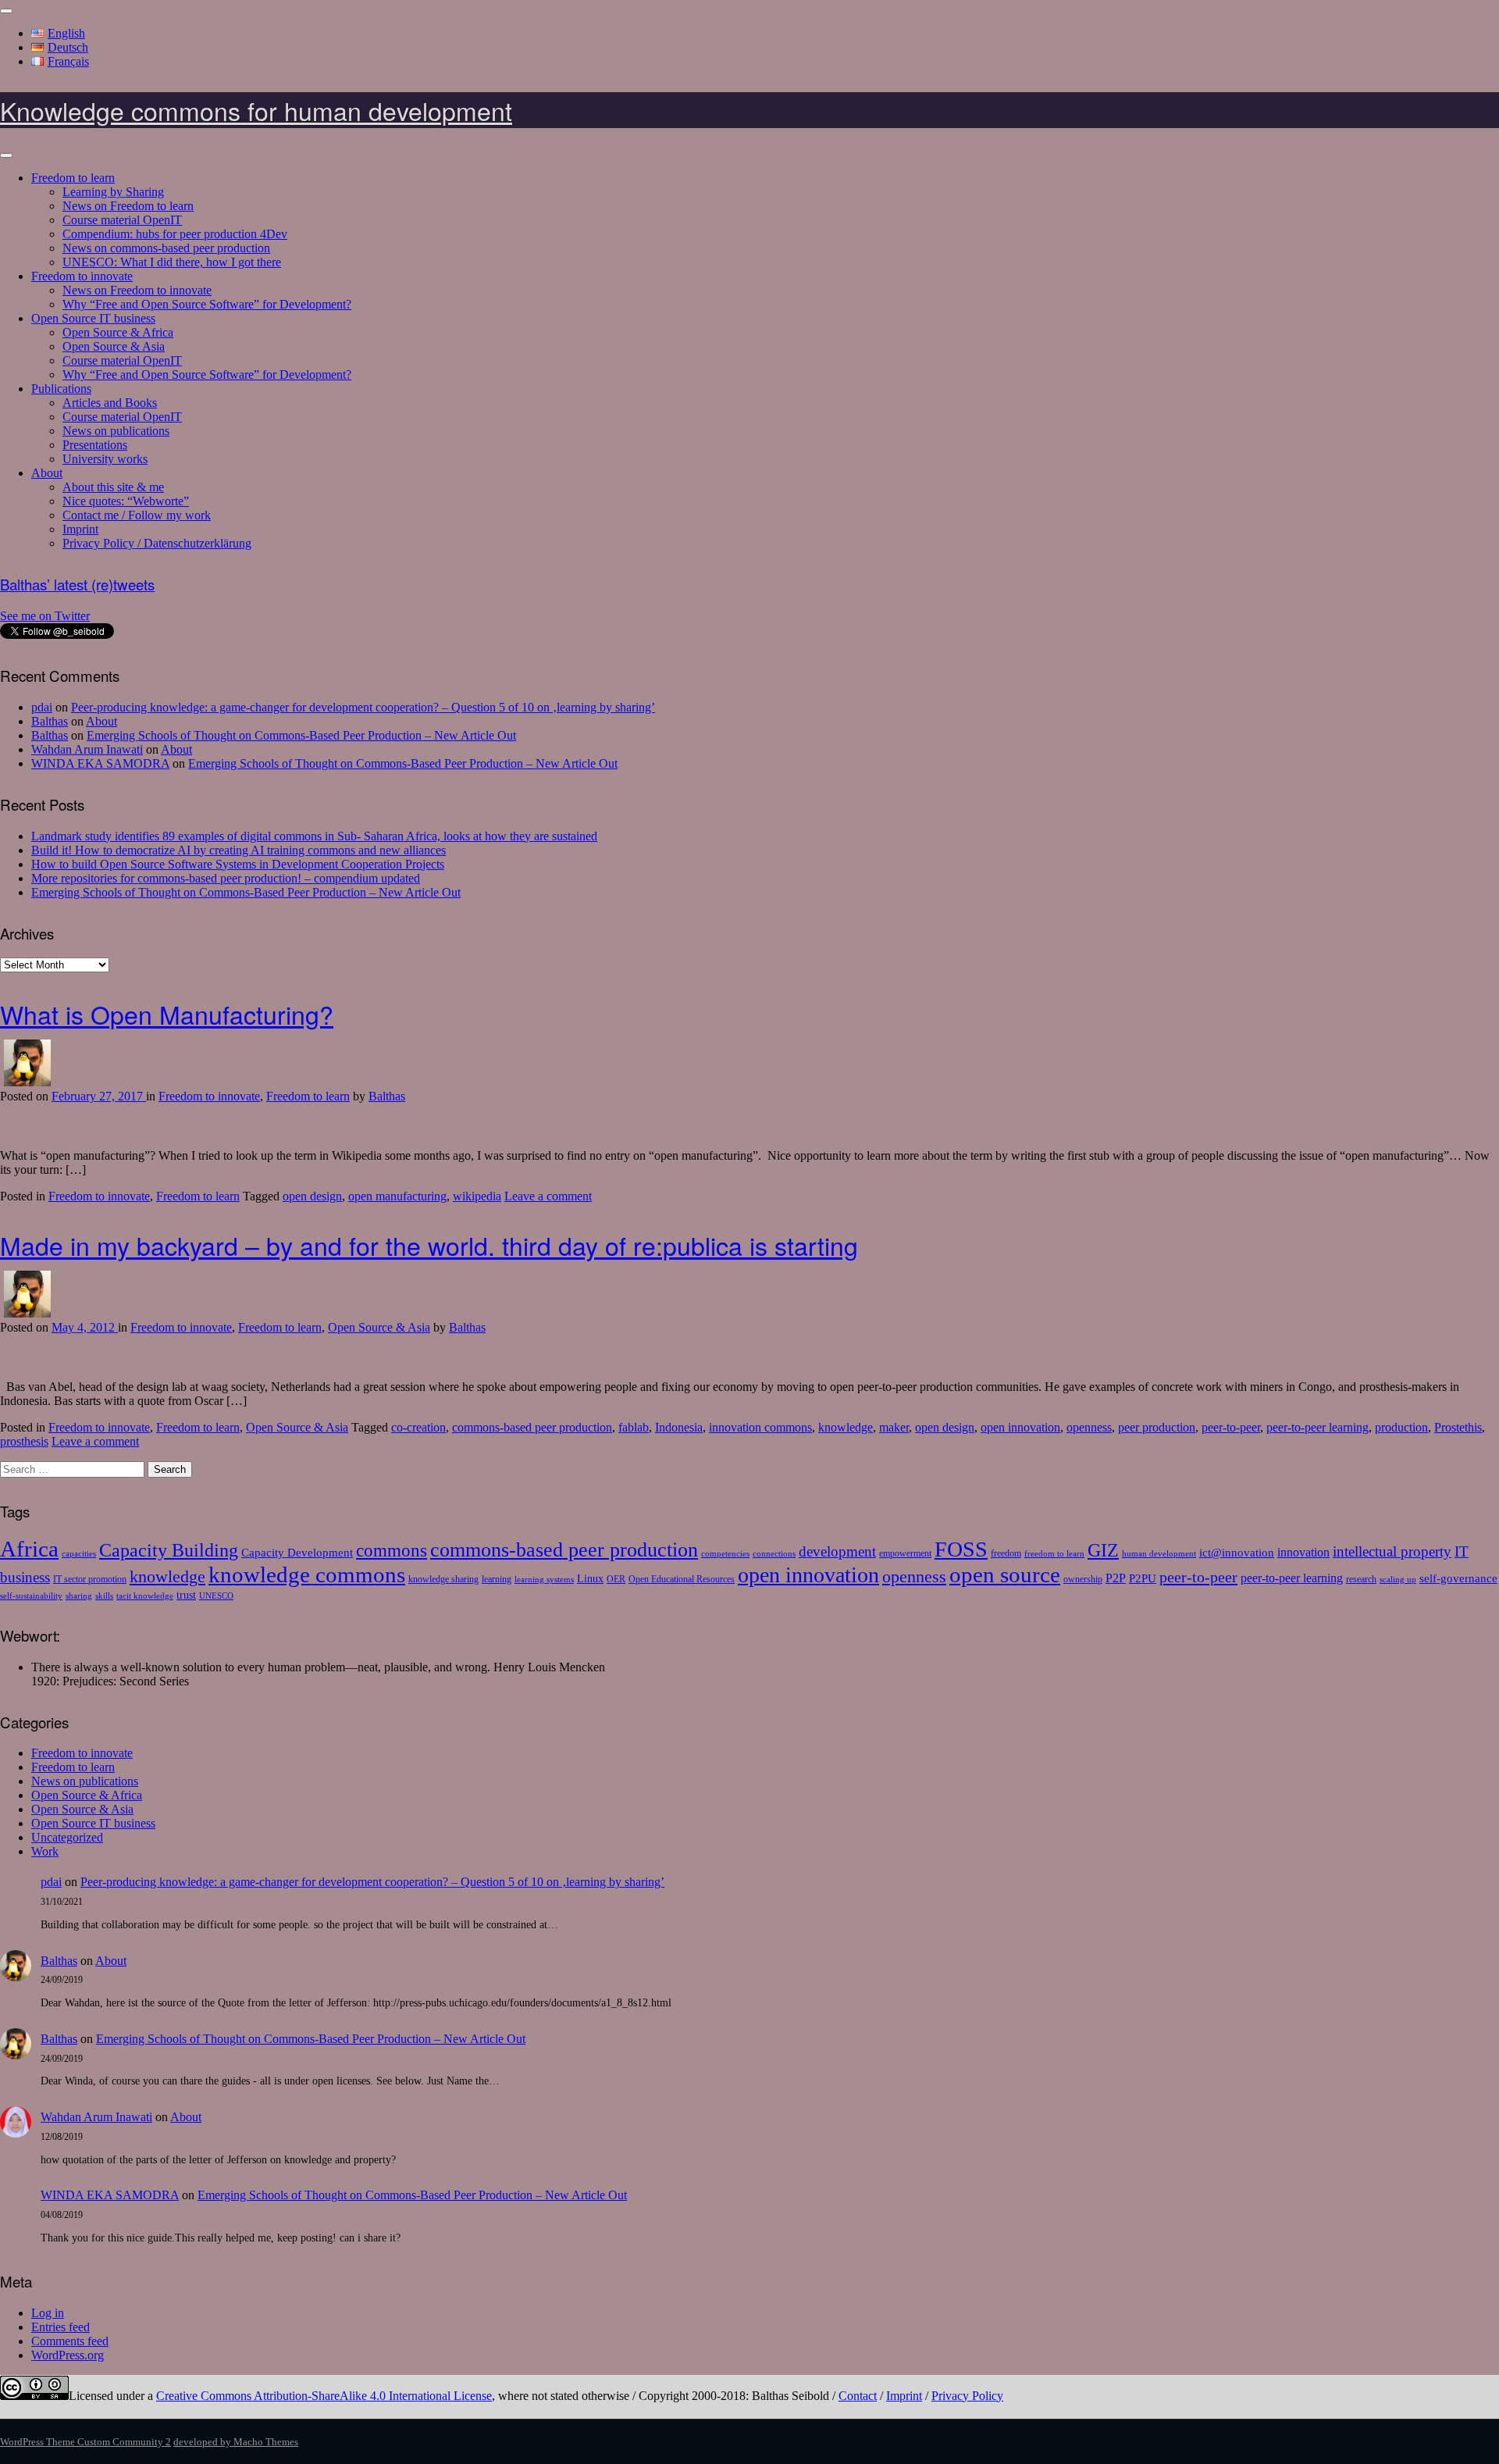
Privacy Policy (967, 2396)
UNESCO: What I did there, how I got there (172, 262)
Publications (61, 389)
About (47, 473)
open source (1005, 1574)
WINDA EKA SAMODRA (100, 763)
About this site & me (113, 487)
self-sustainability (31, 1596)
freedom (1006, 1553)
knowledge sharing (443, 1579)
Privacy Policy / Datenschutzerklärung (157, 543)
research (1361, 1579)
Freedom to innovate (82, 276)
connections (774, 1554)
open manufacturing (397, 1196)
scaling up (1398, 1580)
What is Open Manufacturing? (167, 1014)
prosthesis (24, 1441)
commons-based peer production (532, 1427)
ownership (1083, 1579)
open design (312, 1196)
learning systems (544, 1580)
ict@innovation (1237, 1552)
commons (392, 1551)
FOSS (961, 1549)
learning (497, 1579)
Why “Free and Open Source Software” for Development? (207, 304)
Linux (590, 1579)
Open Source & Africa (118, 332)
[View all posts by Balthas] (27, 1082)
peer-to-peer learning (1317, 1427)
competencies (725, 1554)
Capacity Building (169, 1550)
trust (186, 1595)
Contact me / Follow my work (137, 515)
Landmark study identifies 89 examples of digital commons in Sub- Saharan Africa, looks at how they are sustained (314, 836)
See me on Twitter (45, 616)
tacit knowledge (145, 1596)
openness (1089, 1427)
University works (105, 459)
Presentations (95, 445)
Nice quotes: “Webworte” (126, 501)
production (1401, 1427)
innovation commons (760, 1427)
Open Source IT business (93, 318)
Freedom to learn (73, 178)
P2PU (1143, 1578)
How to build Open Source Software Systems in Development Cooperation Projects (238, 864)
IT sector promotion (90, 1579)
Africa (29, 1549)
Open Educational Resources (682, 1579)
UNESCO (216, 1596)
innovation (1303, 1553)
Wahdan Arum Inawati (87, 749)
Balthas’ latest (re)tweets (77, 584)
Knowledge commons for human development (256, 110)
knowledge (846, 1427)
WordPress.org (68, 2355)
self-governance (1458, 1578)
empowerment (905, 1553)
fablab (634, 1427)
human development (1159, 1554)
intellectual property (1392, 1551)
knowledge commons (307, 1574)
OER (616, 1579)
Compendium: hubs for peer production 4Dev (175, 234)
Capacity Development (297, 1552)
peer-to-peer (1231, 1427)
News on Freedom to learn (128, 206)
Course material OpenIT (122, 220)
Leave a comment (548, 1196)
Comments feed (70, 2341)
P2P (1116, 1578)
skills (104, 1596)
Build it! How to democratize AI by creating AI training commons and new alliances (239, 850)
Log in (48, 2313)
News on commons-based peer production (166, 248)
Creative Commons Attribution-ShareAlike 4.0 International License (324, 2396)
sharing (79, 1596)
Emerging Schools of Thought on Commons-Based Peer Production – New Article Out (301, 735)
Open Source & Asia (114, 346)
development (837, 1551)
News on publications (116, 431)
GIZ (1103, 1550)
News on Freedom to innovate (137, 290)
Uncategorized (67, 1837)
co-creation (418, 1427)
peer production (1157, 1427)
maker (894, 1427)
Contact (858, 2396)
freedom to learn (1054, 1554)
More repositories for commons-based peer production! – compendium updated (226, 878)
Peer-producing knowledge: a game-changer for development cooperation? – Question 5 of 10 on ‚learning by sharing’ (363, 707)
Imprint (80, 529)
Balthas (50, 721)
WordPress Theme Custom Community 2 (85, 2442)
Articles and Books (110, 403)
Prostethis (1458, 1427)
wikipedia (477, 1196)
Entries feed (61, 2327)
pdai (42, 707)
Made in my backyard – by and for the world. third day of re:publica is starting (429, 1245)
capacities (79, 1554)
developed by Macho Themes (236, 2442)
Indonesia (679, 1427)
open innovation (1020, 1427)
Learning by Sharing (113, 192)
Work (45, 1851)
